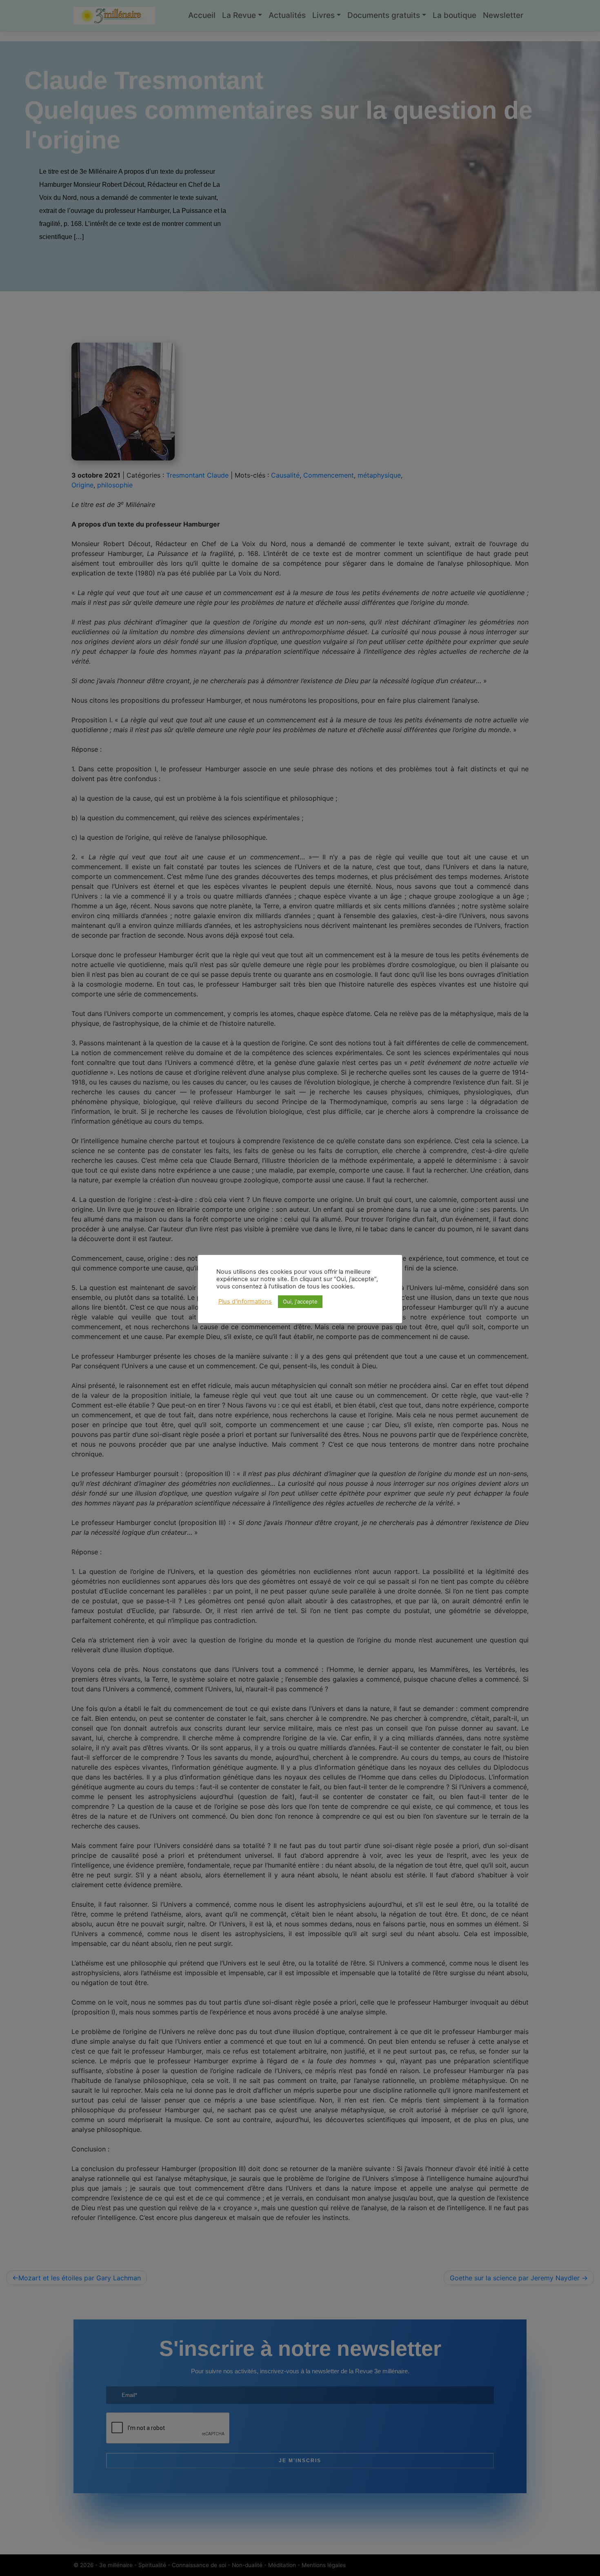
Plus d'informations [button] (245, 1301)
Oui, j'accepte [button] (300, 1301)
